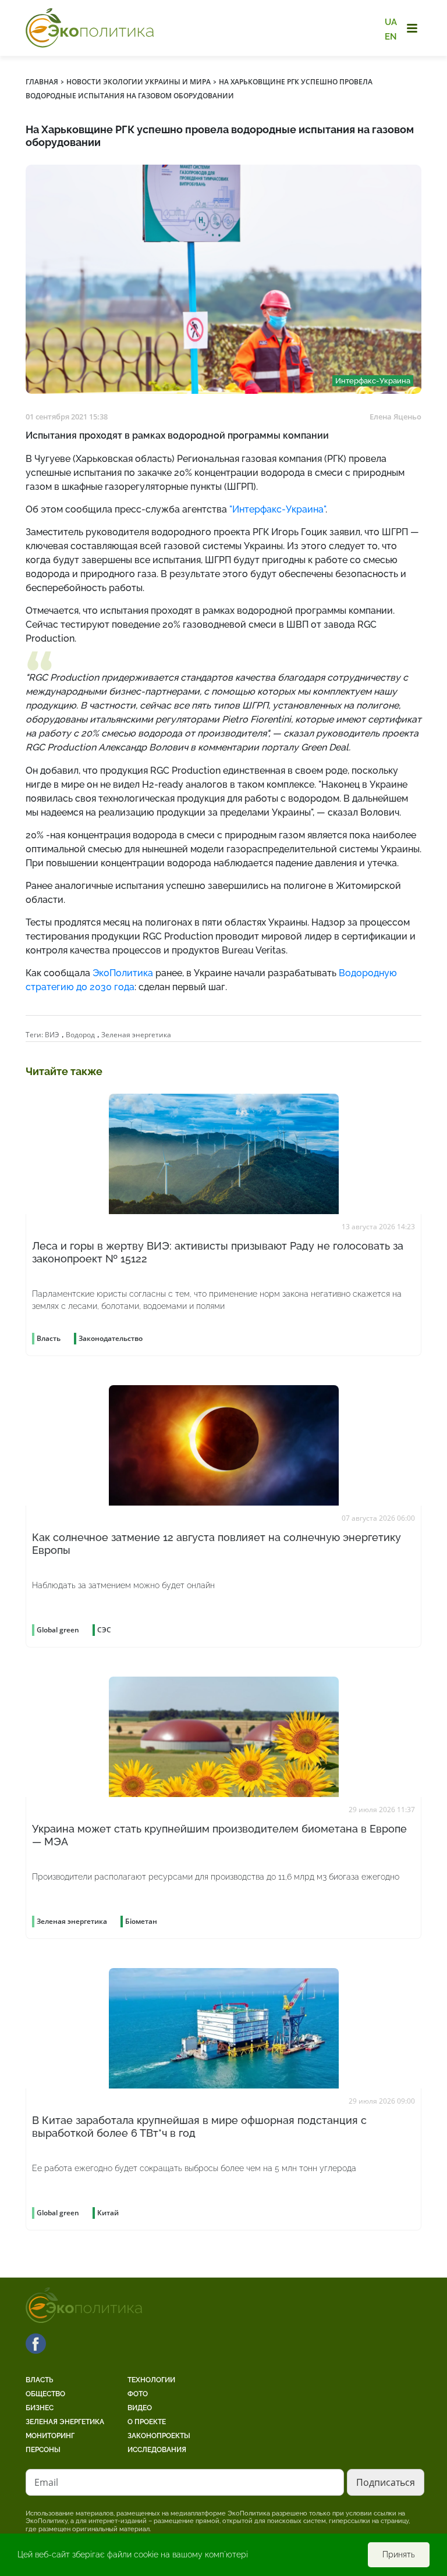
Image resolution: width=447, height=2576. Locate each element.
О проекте (147, 2422)
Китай (108, 2213)
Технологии (151, 2380)
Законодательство (111, 1338)
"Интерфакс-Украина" (277, 509)
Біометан (141, 1921)
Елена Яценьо (395, 417)
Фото (138, 2394)
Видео (140, 2408)
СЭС (104, 1630)
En (391, 36)
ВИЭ (52, 1035)
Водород (80, 1035)
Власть (39, 2380)
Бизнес (40, 2408)
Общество (45, 2394)
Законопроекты (159, 2436)
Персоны (43, 2450)
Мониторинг (50, 2436)
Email (46, 2482)
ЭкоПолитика (123, 973)
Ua (391, 22)
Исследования (157, 2450)
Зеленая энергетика (136, 1035)
